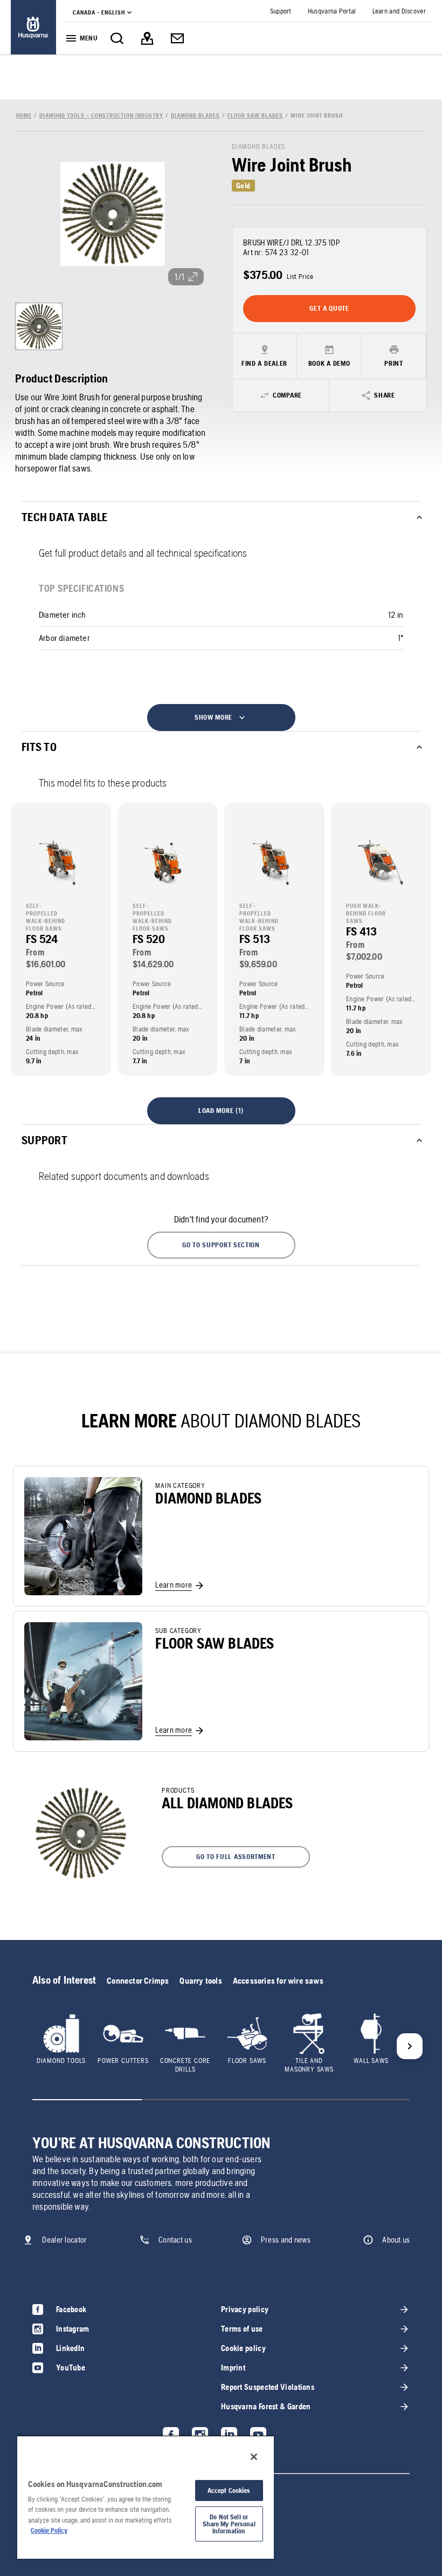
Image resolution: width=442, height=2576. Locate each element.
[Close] (254, 2457)
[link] (33, 27)
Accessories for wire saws (278, 1981)
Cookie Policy (49, 2530)
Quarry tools (201, 1981)
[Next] (410, 2046)
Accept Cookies (229, 2490)
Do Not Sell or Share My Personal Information (229, 2524)
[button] (221, 1245)
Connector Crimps (138, 1981)
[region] (146, 2497)
